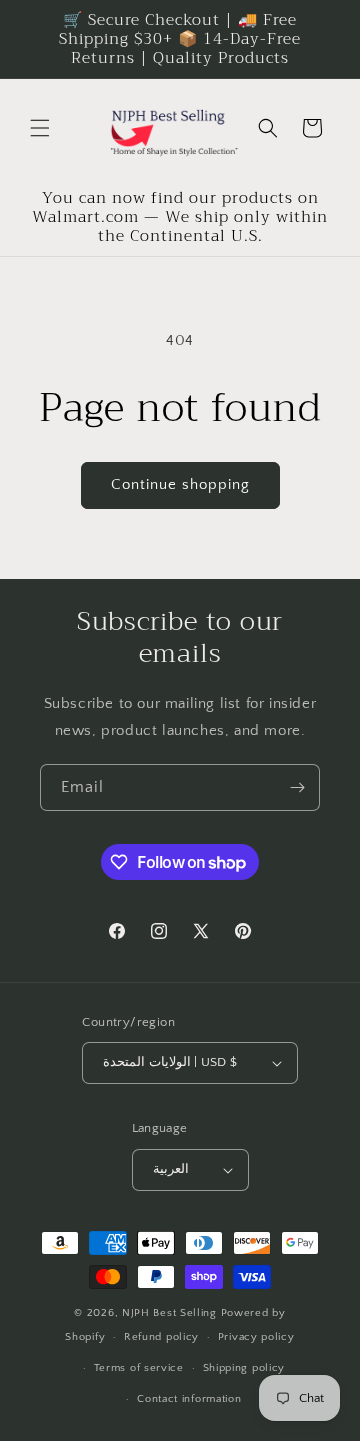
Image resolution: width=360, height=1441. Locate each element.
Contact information (189, 1399)
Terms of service (139, 1368)
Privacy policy (256, 1337)
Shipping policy (244, 1368)
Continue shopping (180, 484)
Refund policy (161, 1337)
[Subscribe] (297, 787)
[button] (40, 128)
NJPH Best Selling (171, 1313)
